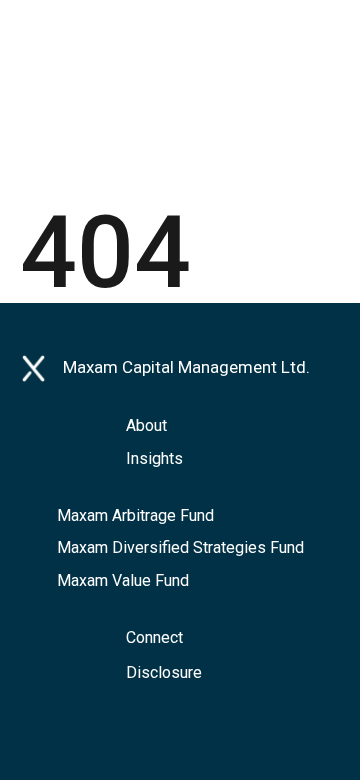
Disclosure (164, 672)
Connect (154, 637)
